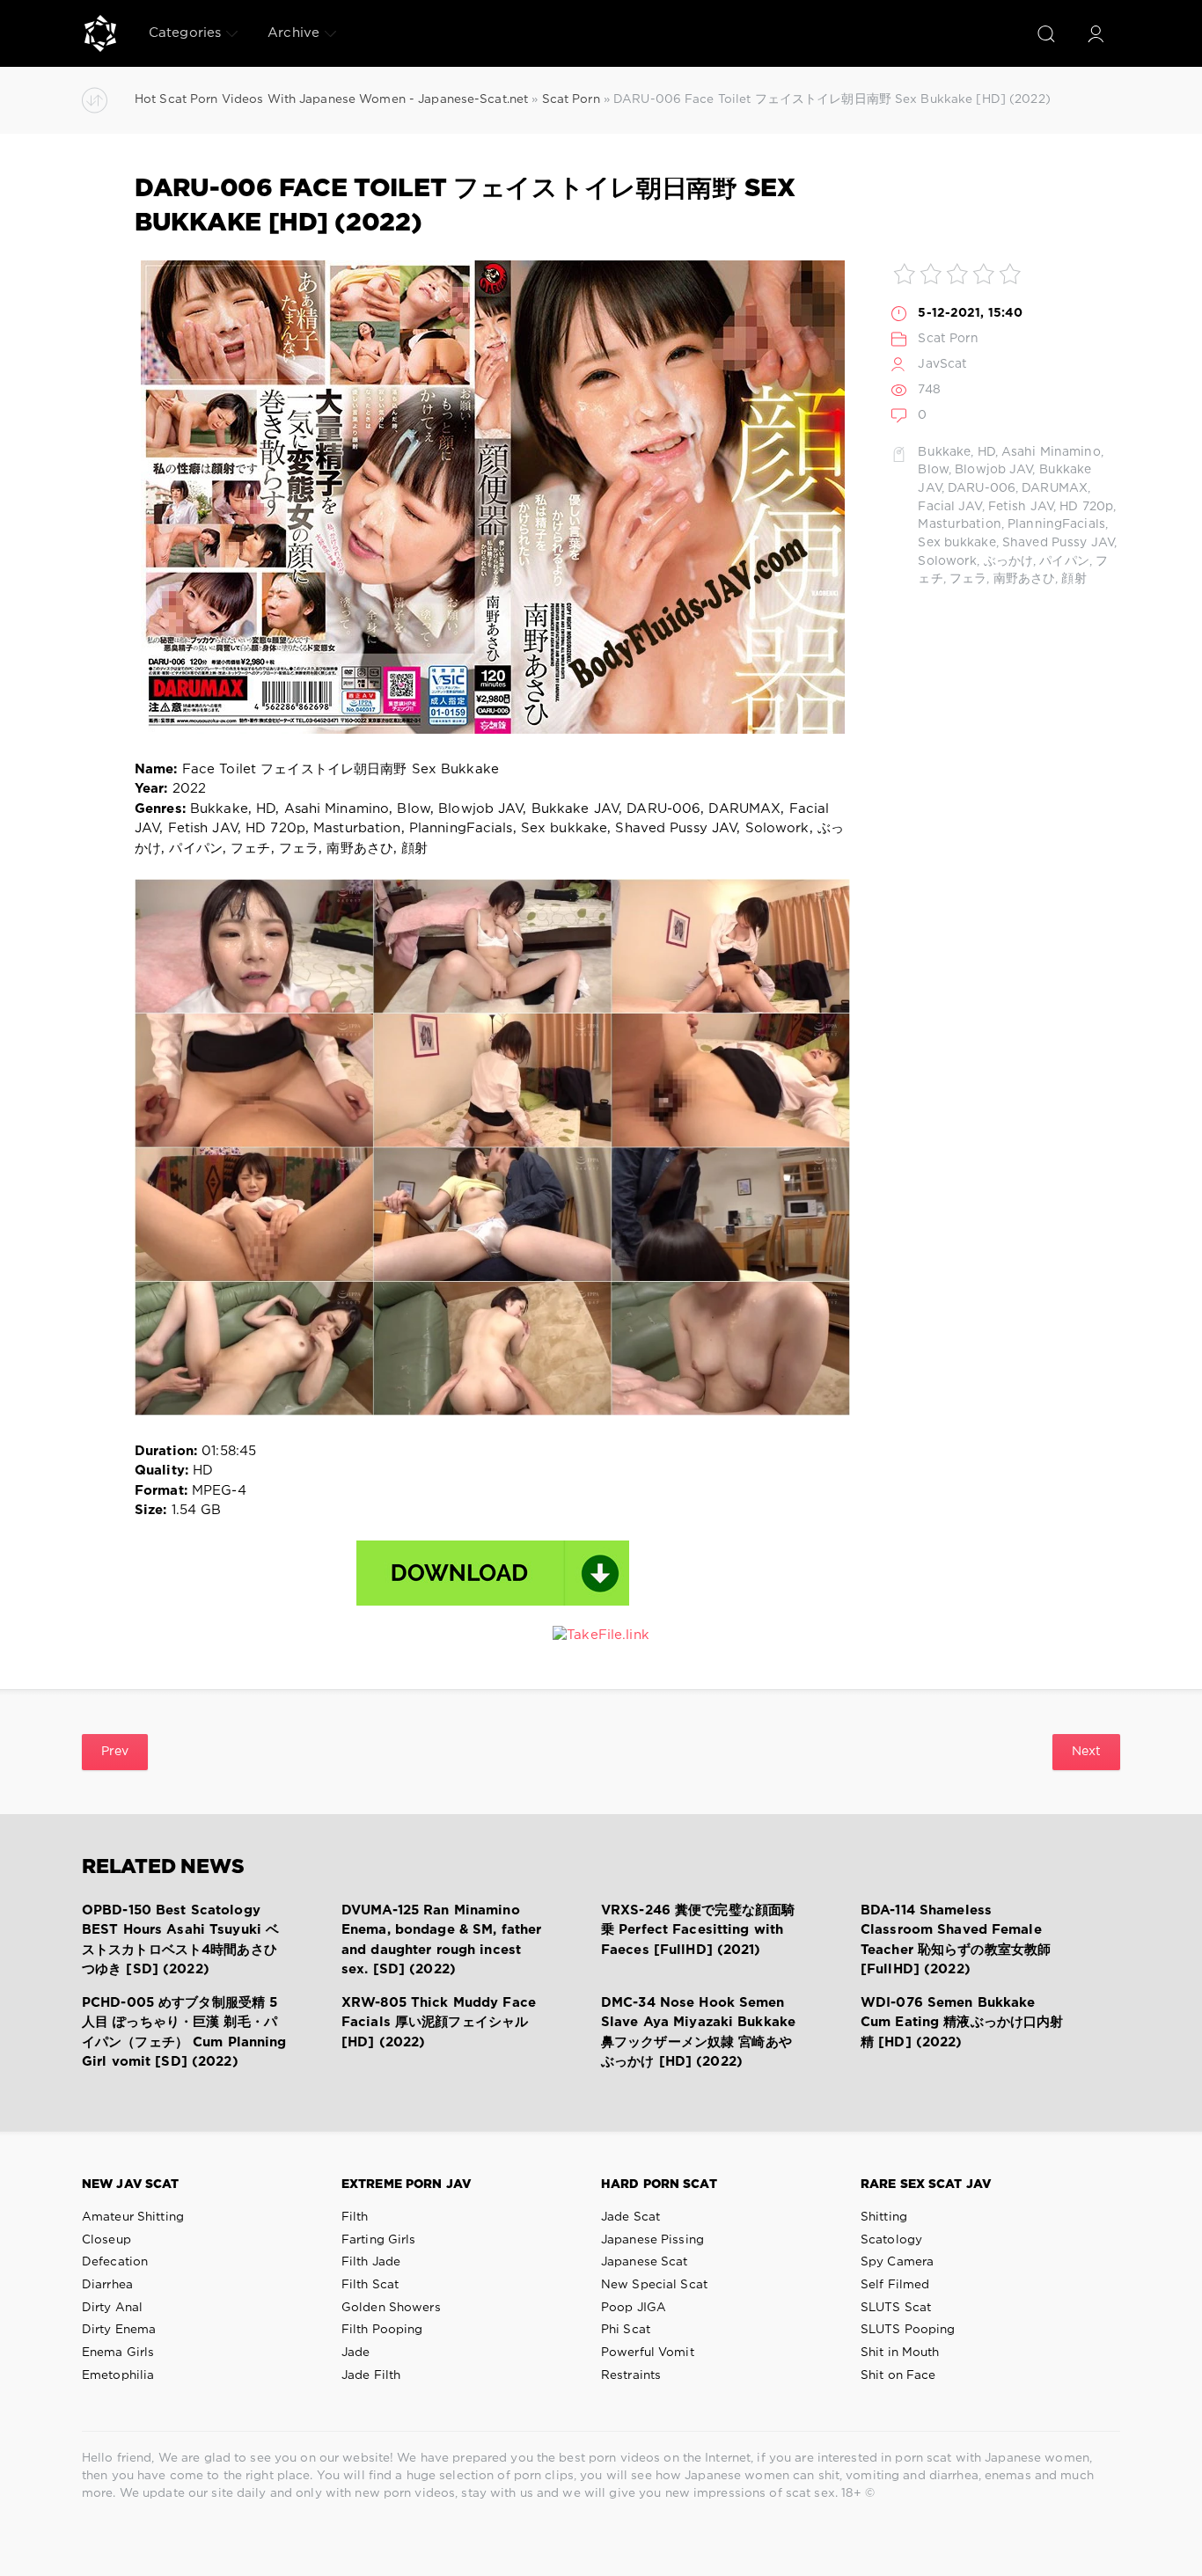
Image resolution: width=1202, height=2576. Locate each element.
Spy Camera (897, 2262)
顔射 (1074, 579)
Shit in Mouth (900, 2353)
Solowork (947, 561)
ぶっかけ (1008, 561)
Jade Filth (371, 2375)
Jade (355, 2353)
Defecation (115, 2262)
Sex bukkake (956, 543)
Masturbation (959, 524)
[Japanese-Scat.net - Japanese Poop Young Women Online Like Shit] (100, 33)
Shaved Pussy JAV (1058, 543)
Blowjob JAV (993, 470)
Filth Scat (370, 2285)
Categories (185, 33)
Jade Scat (630, 2217)
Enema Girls (118, 2353)
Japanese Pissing (652, 2240)
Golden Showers (391, 2308)
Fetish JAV (1021, 507)
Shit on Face (898, 2375)
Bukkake (944, 452)
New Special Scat (654, 2285)
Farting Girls (379, 2240)
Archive (293, 33)
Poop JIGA (634, 2308)
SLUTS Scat (896, 2308)
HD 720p (1086, 507)
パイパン (1064, 561)
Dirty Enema (119, 2330)
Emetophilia (118, 2375)
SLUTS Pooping (908, 2330)
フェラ (968, 579)
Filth (355, 2217)
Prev (115, 1752)
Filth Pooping (382, 2330)
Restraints (631, 2375)
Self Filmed (895, 2285)
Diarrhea (107, 2285)
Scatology (891, 2240)
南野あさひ (1025, 579)
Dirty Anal (112, 2308)
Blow (933, 470)
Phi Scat (626, 2330)
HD (986, 452)
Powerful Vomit (648, 2353)
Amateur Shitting (133, 2217)
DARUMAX (1055, 488)
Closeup (106, 2240)
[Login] (1096, 33)
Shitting (884, 2217)
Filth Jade (371, 2262)
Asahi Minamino (1051, 452)
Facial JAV (949, 507)
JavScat (942, 364)
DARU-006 (982, 488)
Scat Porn (948, 339)
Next (1086, 1752)
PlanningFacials (1056, 524)
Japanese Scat (645, 2262)
